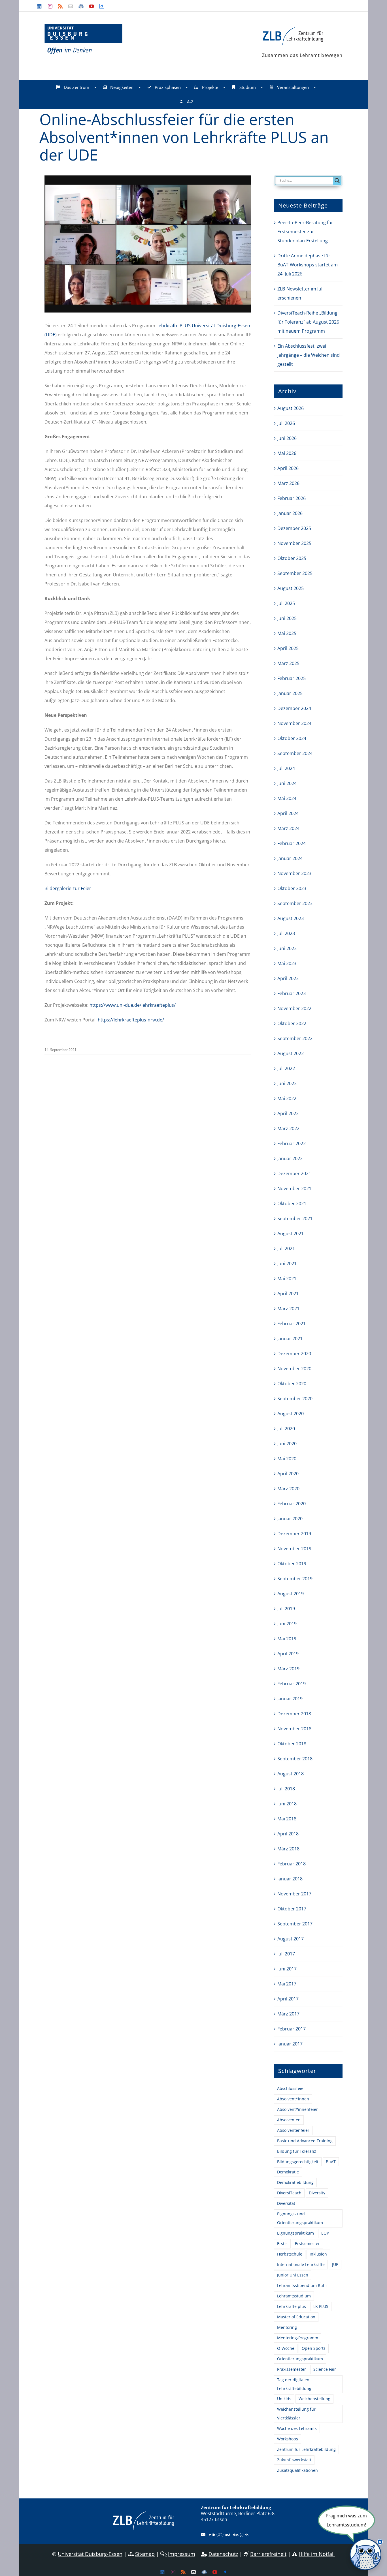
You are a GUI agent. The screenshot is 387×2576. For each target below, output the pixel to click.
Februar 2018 (292, 1864)
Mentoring (287, 2327)
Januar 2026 (290, 513)
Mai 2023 (287, 963)
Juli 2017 (286, 1954)
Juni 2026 (287, 438)
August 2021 (291, 1234)
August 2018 (291, 1774)
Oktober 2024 (292, 738)
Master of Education (296, 2317)
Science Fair (325, 2369)
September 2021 (295, 1218)
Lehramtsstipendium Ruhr (302, 2285)
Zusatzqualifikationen (297, 2470)
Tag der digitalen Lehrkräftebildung (294, 2384)
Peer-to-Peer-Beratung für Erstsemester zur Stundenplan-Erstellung (305, 232)
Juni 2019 (287, 1624)
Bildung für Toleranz (297, 2151)
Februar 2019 (292, 1684)
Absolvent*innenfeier (297, 2109)
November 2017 (294, 1894)
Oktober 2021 (292, 1203)
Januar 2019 (290, 1699)
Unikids (284, 2399)
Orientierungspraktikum (300, 2359)
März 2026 (288, 483)
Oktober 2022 (292, 1023)
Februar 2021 (292, 1324)
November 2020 (294, 1369)
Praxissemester (292, 2369)
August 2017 (291, 1939)
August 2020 (291, 1414)
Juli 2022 (286, 1068)
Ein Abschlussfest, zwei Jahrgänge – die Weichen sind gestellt (309, 355)
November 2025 (294, 543)
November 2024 (294, 723)
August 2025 (291, 588)
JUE (335, 2264)
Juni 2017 (287, 1969)
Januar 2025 (290, 693)
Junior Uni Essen (293, 2275)
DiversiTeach (289, 2193)
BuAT (331, 2162)
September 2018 (295, 1759)
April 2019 (288, 1654)
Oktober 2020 (292, 1384)
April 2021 (288, 1294)
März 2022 (288, 1128)
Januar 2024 (290, 858)
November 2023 (294, 873)
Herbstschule (290, 2254)
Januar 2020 (290, 1519)
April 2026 (288, 468)
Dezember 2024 (294, 708)
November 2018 (294, 1729)
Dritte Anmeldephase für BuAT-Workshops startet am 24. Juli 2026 (308, 265)
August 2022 (291, 1053)
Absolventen (289, 2120)
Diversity (317, 2193)
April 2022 (288, 1113)
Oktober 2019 (292, 1564)
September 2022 (295, 1038)
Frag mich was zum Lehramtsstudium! (346, 2520)
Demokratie (288, 2172)
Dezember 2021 (294, 1173)
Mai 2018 (287, 1819)
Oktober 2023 (292, 888)
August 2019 (291, 1594)
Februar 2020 (292, 1504)
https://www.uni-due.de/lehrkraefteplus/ (133, 1005)
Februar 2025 (292, 678)
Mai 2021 (287, 1279)
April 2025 (288, 648)
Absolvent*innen (293, 2099)
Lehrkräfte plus (292, 2306)
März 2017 (288, 2014)
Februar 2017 (292, 2029)
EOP (325, 2233)
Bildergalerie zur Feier (68, 888)
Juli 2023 (286, 933)
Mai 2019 (287, 1639)
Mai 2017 (287, 1984)
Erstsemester (307, 2243)
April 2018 (288, 1834)
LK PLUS (321, 2306)
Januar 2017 (290, 2044)
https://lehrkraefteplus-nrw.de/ (131, 1020)
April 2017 (288, 1999)
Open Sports (314, 2348)
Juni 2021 (287, 1264)
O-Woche (286, 2348)
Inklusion (318, 2254)
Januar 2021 (290, 1339)
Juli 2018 (286, 1789)
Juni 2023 (287, 948)
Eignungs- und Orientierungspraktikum (300, 2218)
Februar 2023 (292, 993)
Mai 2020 (287, 1459)
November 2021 (294, 1188)
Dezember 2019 (294, 1534)
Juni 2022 (287, 1083)
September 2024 (295, 753)
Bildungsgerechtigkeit (298, 2162)
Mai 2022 (287, 1098)
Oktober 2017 (292, 1909)
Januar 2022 (290, 1158)
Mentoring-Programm (298, 2338)
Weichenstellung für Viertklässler (296, 2413)
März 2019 (288, 1669)
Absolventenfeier (293, 2130)
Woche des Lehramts (297, 2428)
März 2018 (288, 1849)
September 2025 (295, 573)
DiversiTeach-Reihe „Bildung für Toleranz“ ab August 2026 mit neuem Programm (308, 322)
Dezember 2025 (294, 528)
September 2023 (295, 903)
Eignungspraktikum (295, 2233)
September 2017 (295, 1924)
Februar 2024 (292, 843)
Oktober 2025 (292, 558)
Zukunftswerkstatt (294, 2460)
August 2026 (291, 408)
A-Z (190, 102)
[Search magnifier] (337, 181)
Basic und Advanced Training (305, 2141)
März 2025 (288, 663)
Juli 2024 (286, 768)
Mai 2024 (287, 798)
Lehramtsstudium (294, 2296)
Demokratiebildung (295, 2182)
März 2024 (288, 828)
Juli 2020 (286, 1429)
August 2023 (291, 918)
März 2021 (288, 1309)
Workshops (288, 2439)
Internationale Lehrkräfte (301, 2264)
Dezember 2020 (294, 1354)
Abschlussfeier (291, 2088)
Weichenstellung (314, 2399)
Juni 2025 (287, 618)
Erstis (282, 2243)
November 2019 (294, 1549)
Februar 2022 (292, 1143)
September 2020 (295, 1399)
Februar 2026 (292, 498)
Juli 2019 (286, 1609)
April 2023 (288, 978)
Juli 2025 (286, 603)
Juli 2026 (286, 423)
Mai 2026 (287, 453)
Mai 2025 (287, 633)
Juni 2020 (287, 1444)
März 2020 (288, 1489)
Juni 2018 (287, 1804)
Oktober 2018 (292, 1744)
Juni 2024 (287, 783)
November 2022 (294, 1008)
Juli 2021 (286, 1249)
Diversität (286, 2203)
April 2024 (288, 813)
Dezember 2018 (294, 1714)
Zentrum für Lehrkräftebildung (306, 2449)
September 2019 (295, 1579)
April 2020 (288, 1474)
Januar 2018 (290, 1879)
